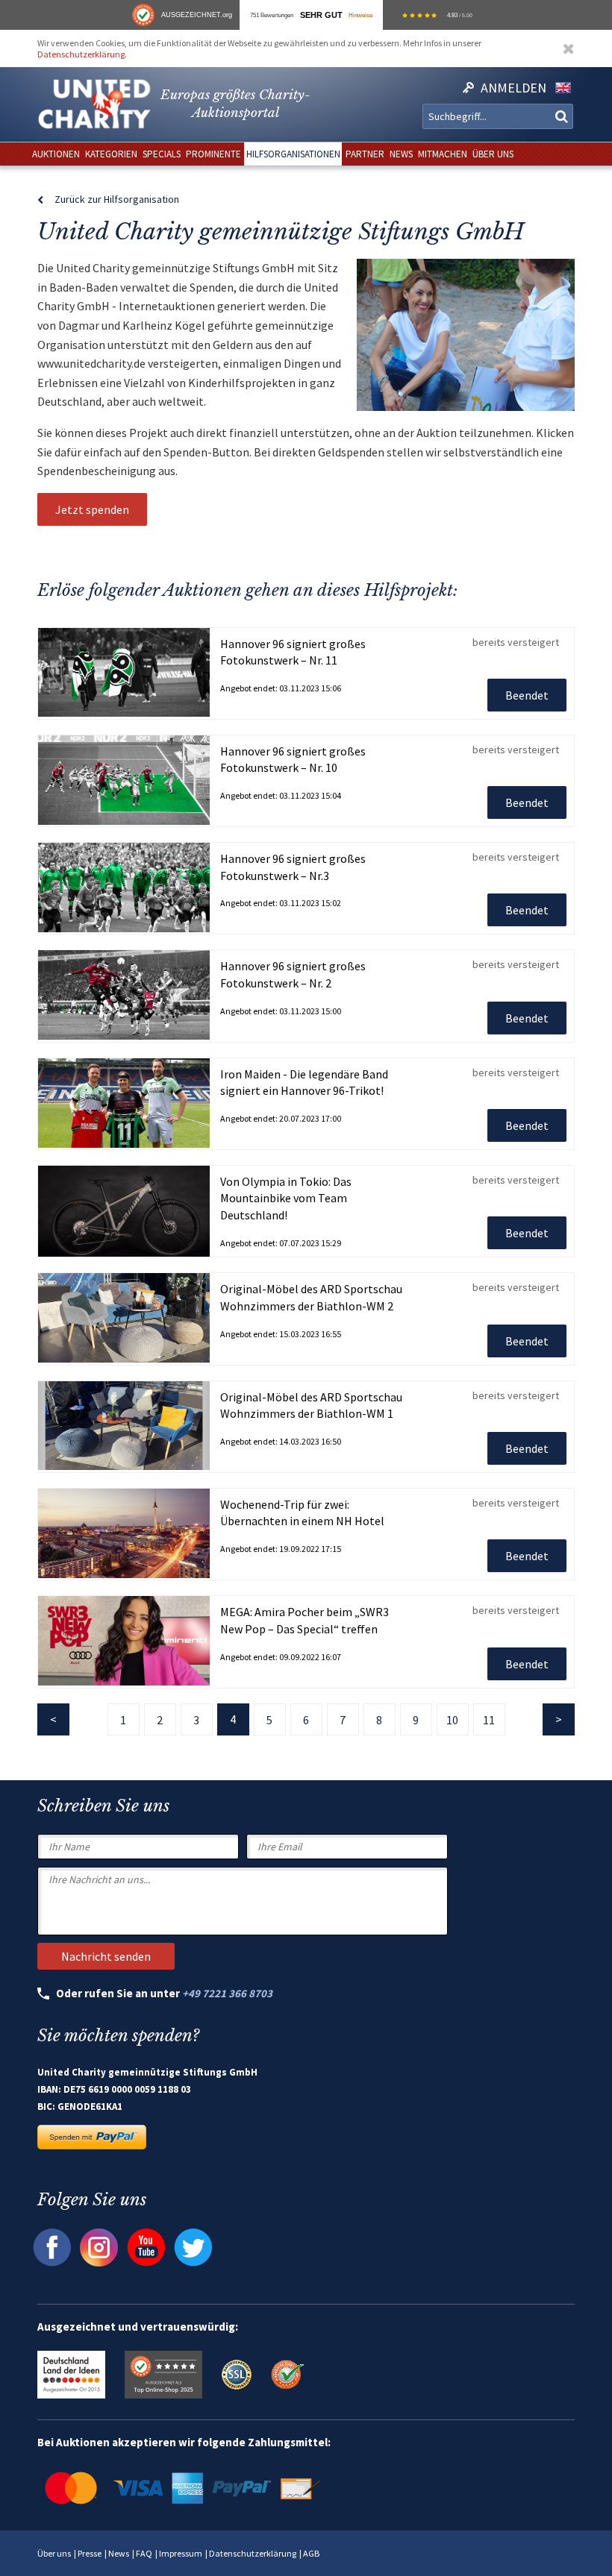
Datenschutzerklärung (81, 54)
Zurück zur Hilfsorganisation (117, 199)
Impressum (181, 2553)
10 (452, 1720)
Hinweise (360, 15)
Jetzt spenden (92, 509)
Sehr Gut (321, 15)
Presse (90, 2553)
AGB (311, 2553)
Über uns (54, 2553)
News (119, 2553)
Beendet (527, 695)
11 (489, 1720)
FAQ (144, 2553)
